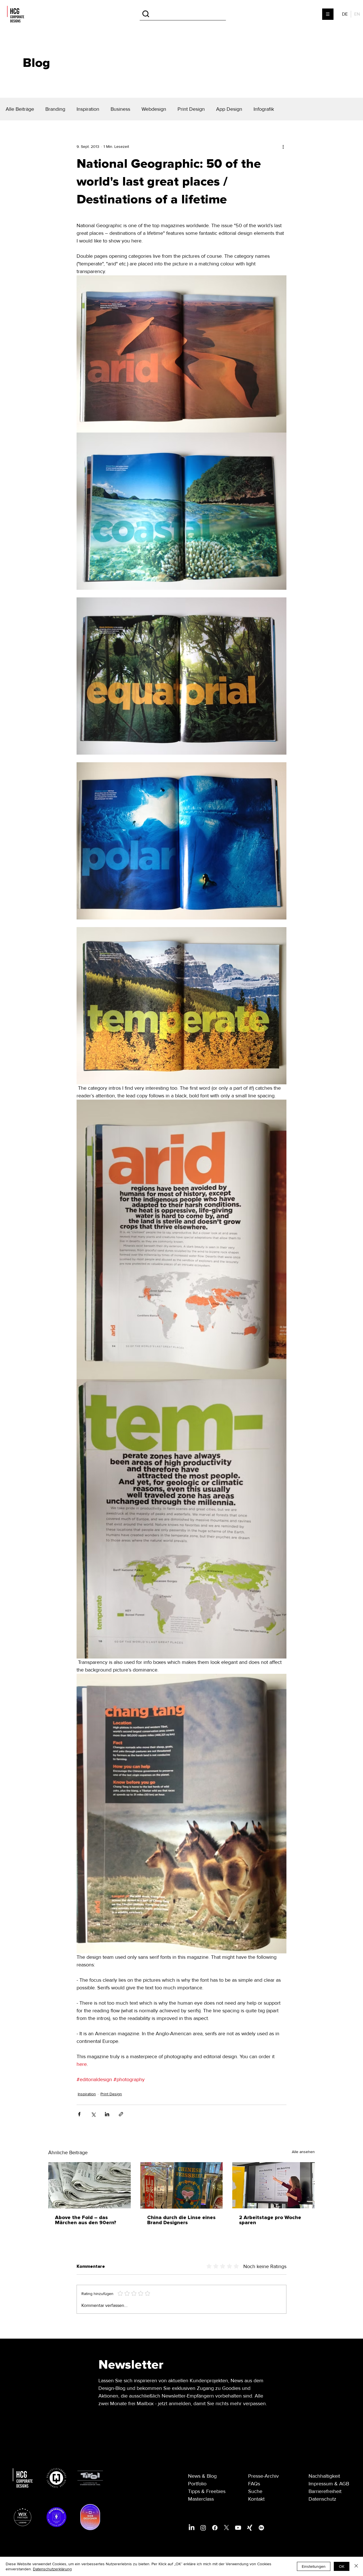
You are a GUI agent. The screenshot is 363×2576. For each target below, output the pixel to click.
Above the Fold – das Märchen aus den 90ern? (86, 2228)
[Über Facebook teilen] (79, 2122)
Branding (55, 109)
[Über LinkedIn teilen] (107, 2122)
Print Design (191, 109)
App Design (229, 109)
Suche (255, 2493)
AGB (344, 2485)
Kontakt (256, 2500)
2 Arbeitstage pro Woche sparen (270, 2228)
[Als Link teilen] (121, 2122)
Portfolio (197, 2485)
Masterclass (201, 2500)
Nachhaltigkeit (324, 2477)
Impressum (321, 2485)
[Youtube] (238, 2529)
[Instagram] (203, 2529)
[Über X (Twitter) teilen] (93, 2122)
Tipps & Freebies (207, 2493)
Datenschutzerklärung (52, 2569)
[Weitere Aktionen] (283, 146)
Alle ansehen (303, 2160)
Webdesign (154, 109)
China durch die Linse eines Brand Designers (181, 2228)
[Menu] (328, 14)
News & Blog (202, 2477)
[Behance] (261, 2529)
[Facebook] (215, 2529)
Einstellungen (314, 2566)
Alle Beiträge (20, 109)
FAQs (254, 2485)
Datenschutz (322, 2500)
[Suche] (183, 14)
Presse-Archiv (263, 2477)
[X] (226, 2529)
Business (120, 109)
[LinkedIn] (192, 2529)
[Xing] (250, 2529)
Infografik (264, 109)
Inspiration (88, 109)
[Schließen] (356, 2566)
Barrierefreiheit (325, 2493)
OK (342, 2566)
